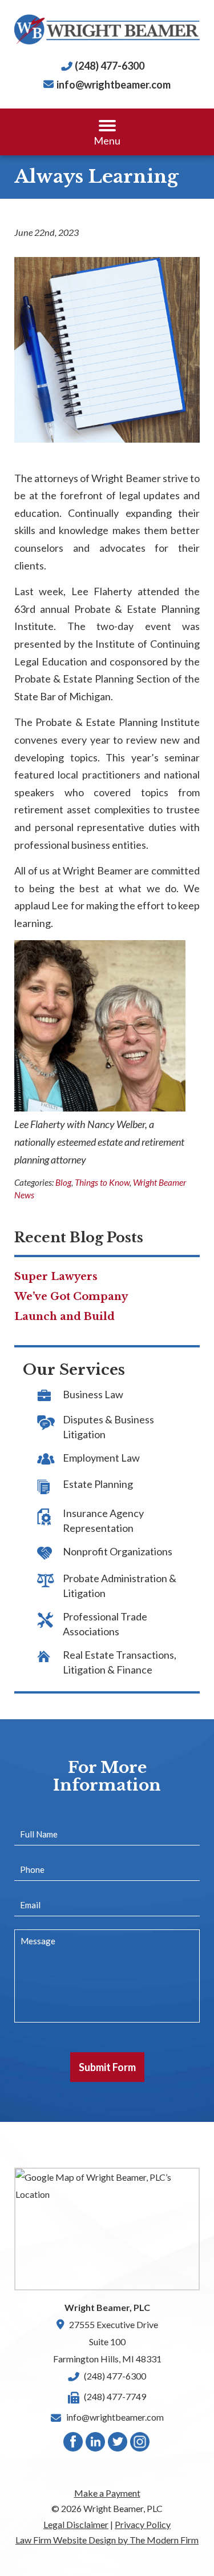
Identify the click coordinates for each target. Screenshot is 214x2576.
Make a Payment (107, 2493)
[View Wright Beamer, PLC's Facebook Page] (74, 2444)
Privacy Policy (143, 2524)
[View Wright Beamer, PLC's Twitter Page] (118, 2444)
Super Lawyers (56, 1277)
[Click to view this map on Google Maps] (107, 2229)
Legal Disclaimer (76, 2524)
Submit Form (107, 2067)
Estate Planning (98, 1484)
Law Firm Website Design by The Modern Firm (107, 2540)
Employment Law (101, 1458)
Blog (63, 1182)
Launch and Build (64, 1317)
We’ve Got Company (71, 1297)
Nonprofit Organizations (118, 1551)
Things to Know (102, 1182)
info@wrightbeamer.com (114, 85)
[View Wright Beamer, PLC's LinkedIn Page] (96, 2444)
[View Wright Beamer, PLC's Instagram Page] (140, 2444)
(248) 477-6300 (110, 66)
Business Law (93, 1394)
